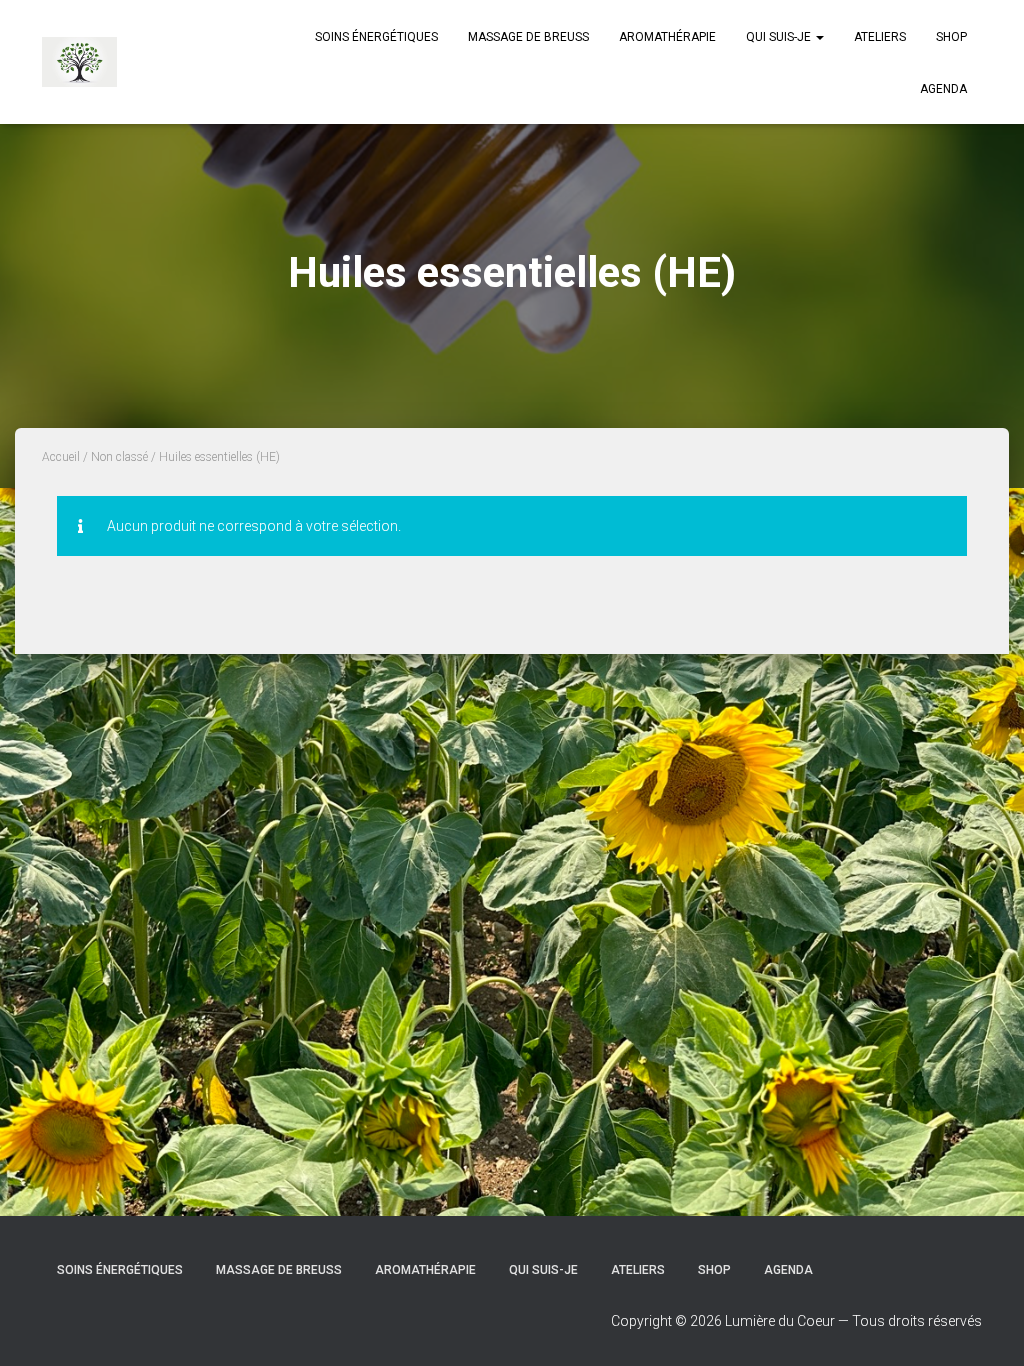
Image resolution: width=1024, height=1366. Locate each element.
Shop (951, 37)
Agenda (943, 89)
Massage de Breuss (528, 37)
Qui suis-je (780, 37)
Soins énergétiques (376, 37)
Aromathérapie (667, 37)
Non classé (119, 457)
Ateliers (880, 37)
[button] (819, 37)
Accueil (61, 457)
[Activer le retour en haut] (984, 1326)
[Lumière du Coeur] (79, 62)
